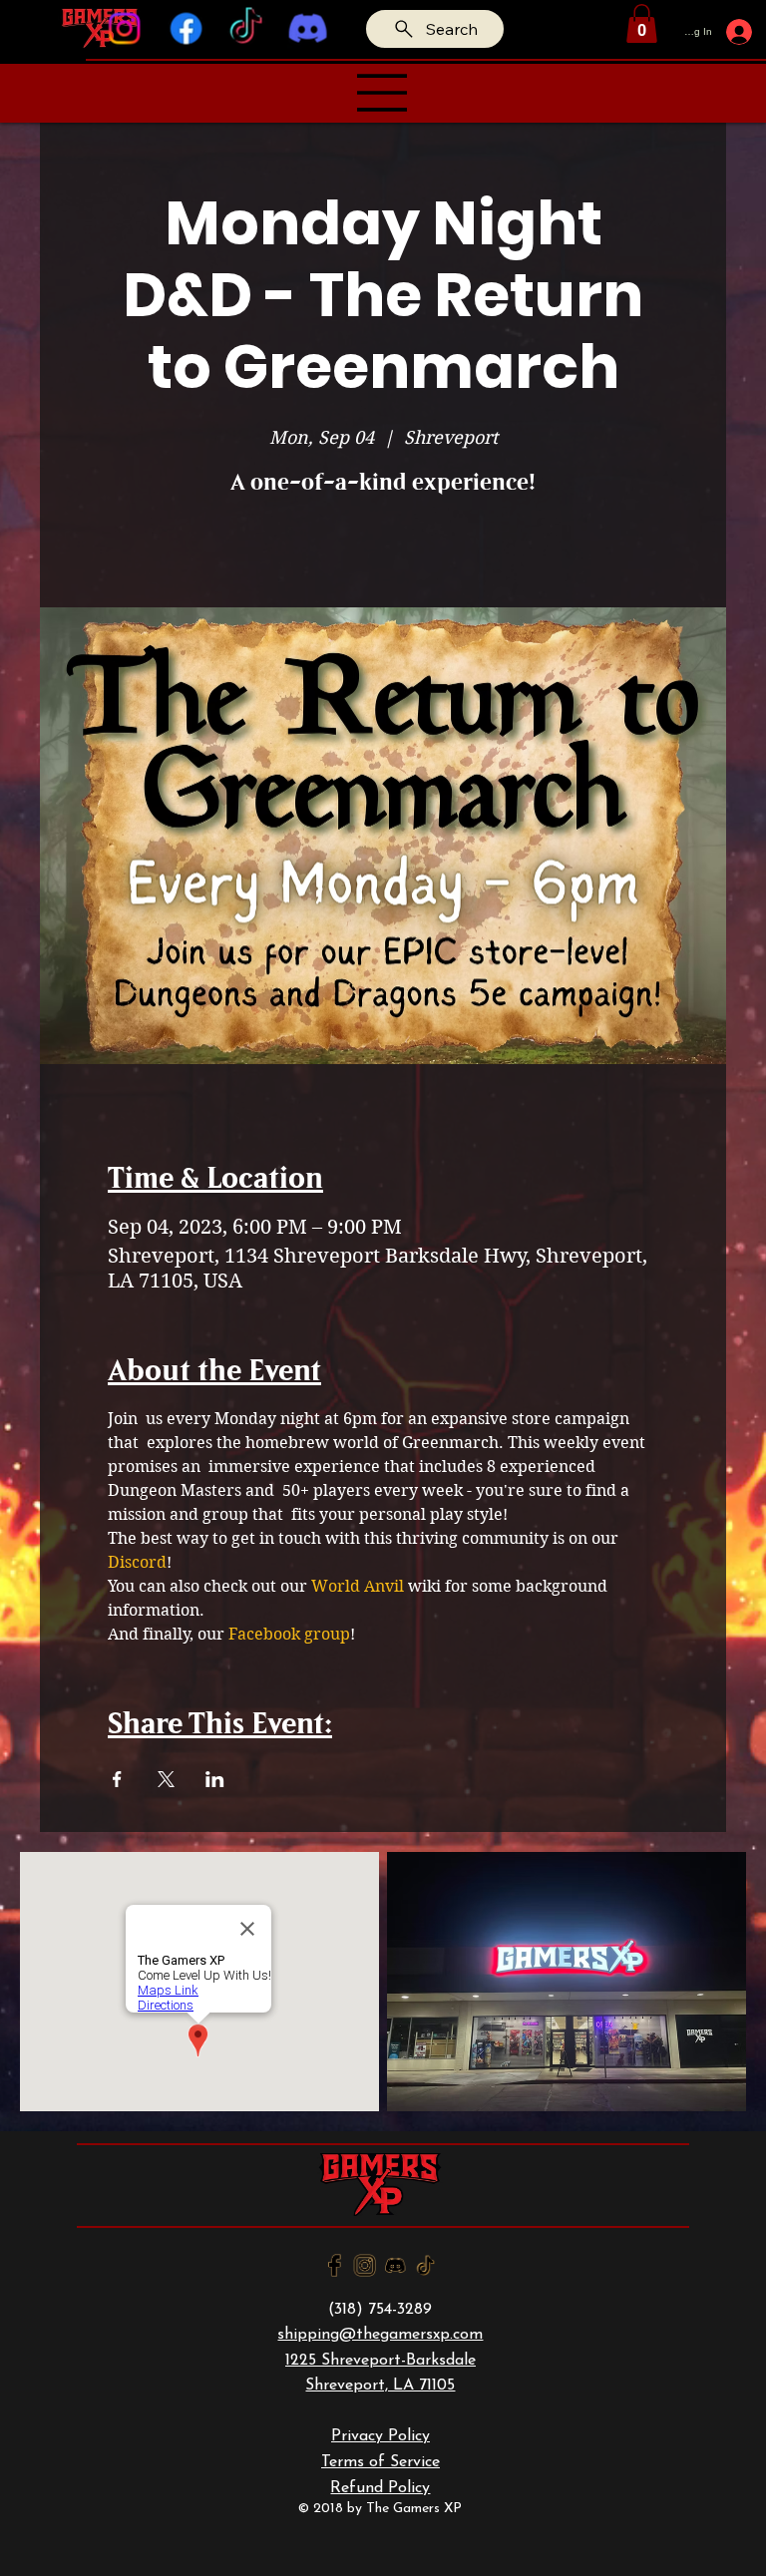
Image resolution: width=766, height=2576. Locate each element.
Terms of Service (381, 2462)
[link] (642, 23)
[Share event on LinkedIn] (215, 1779)
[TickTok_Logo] (425, 2265)
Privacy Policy (381, 2436)
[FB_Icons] (335, 2265)
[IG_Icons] (365, 2265)
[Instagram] (125, 29)
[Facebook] (186, 29)
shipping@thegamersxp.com (380, 2335)
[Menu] (383, 93)
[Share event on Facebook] (117, 1779)
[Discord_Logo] (395, 2265)
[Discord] (307, 29)
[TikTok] (246, 29)
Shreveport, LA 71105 (380, 2386)
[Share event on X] (166, 1779)
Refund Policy (380, 2488)
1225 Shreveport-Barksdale (381, 2361)
